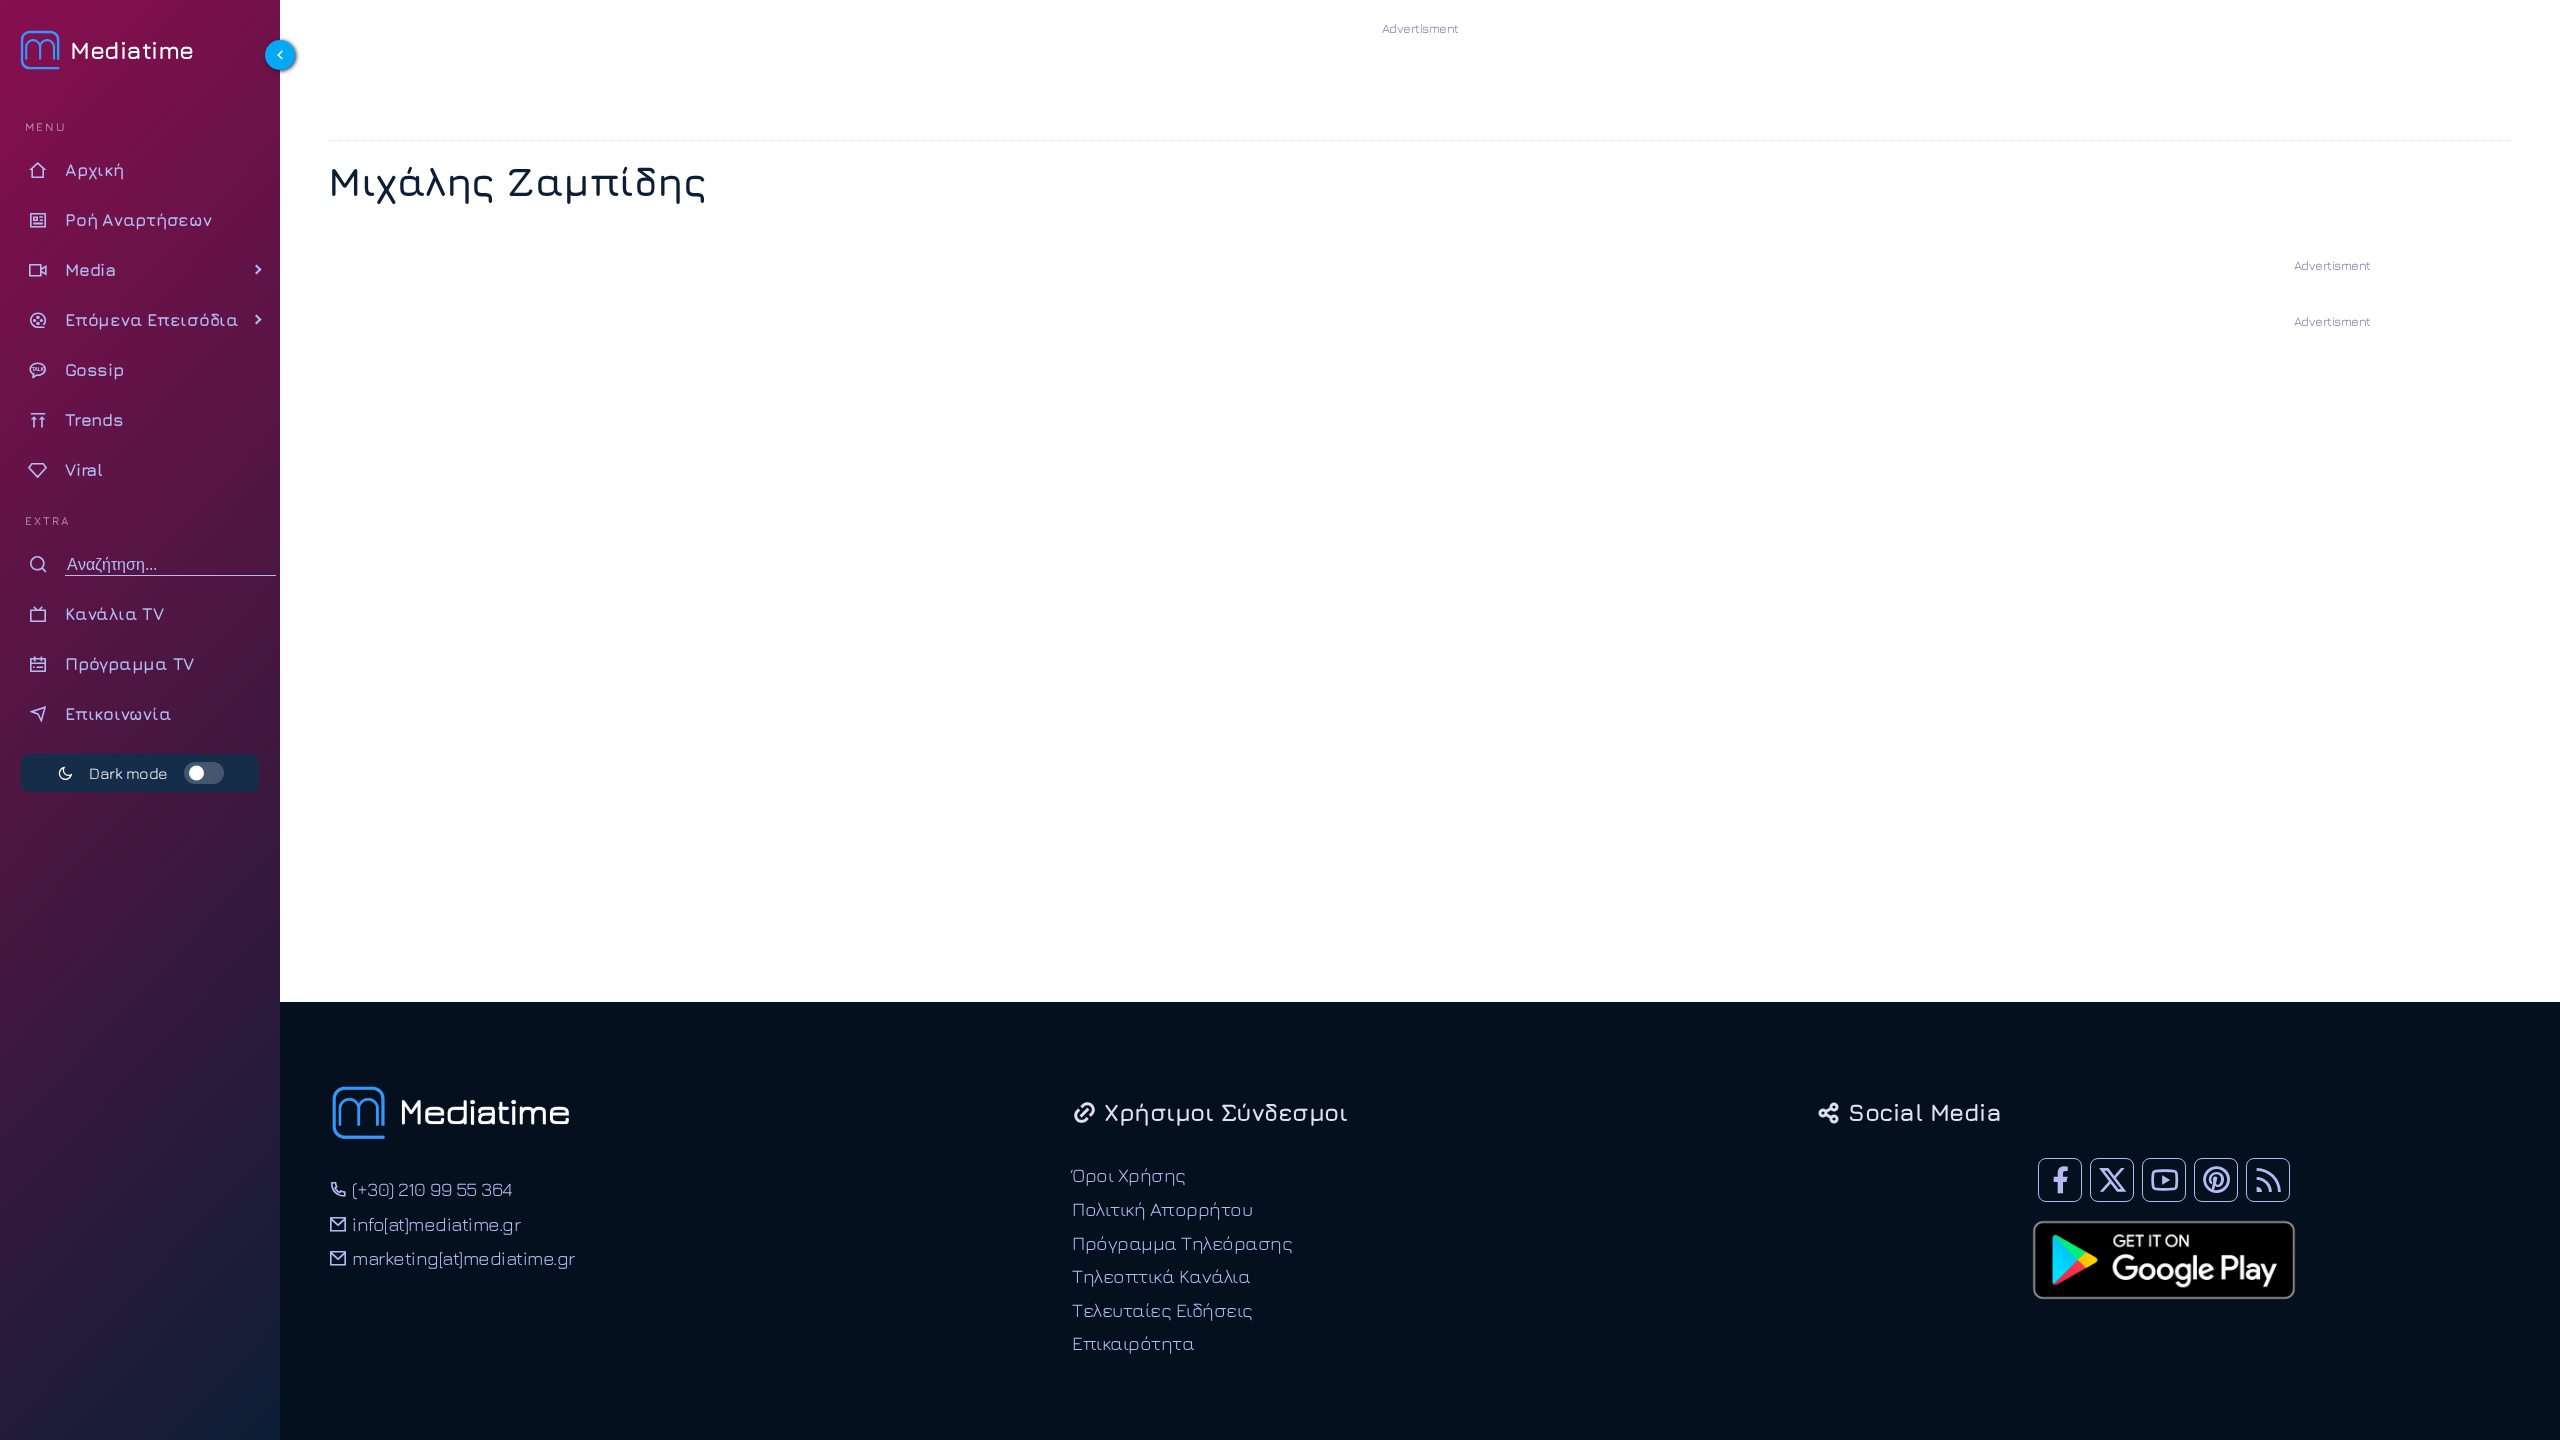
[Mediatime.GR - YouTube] (2164, 1180)
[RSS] (2268, 1180)
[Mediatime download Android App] (2164, 1312)
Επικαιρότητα (1133, 1342)
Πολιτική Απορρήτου (1162, 1208)
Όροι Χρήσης (1129, 1174)
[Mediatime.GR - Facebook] (2060, 1180)
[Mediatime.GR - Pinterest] (2216, 1180)
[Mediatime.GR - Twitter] (2112, 1180)
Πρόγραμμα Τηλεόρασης (1182, 1242)
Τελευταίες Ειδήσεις (1162, 1309)
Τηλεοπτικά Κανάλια (1161, 1275)
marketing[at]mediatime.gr (461, 1257)
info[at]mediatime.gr (434, 1223)
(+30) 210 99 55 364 (430, 1188)
